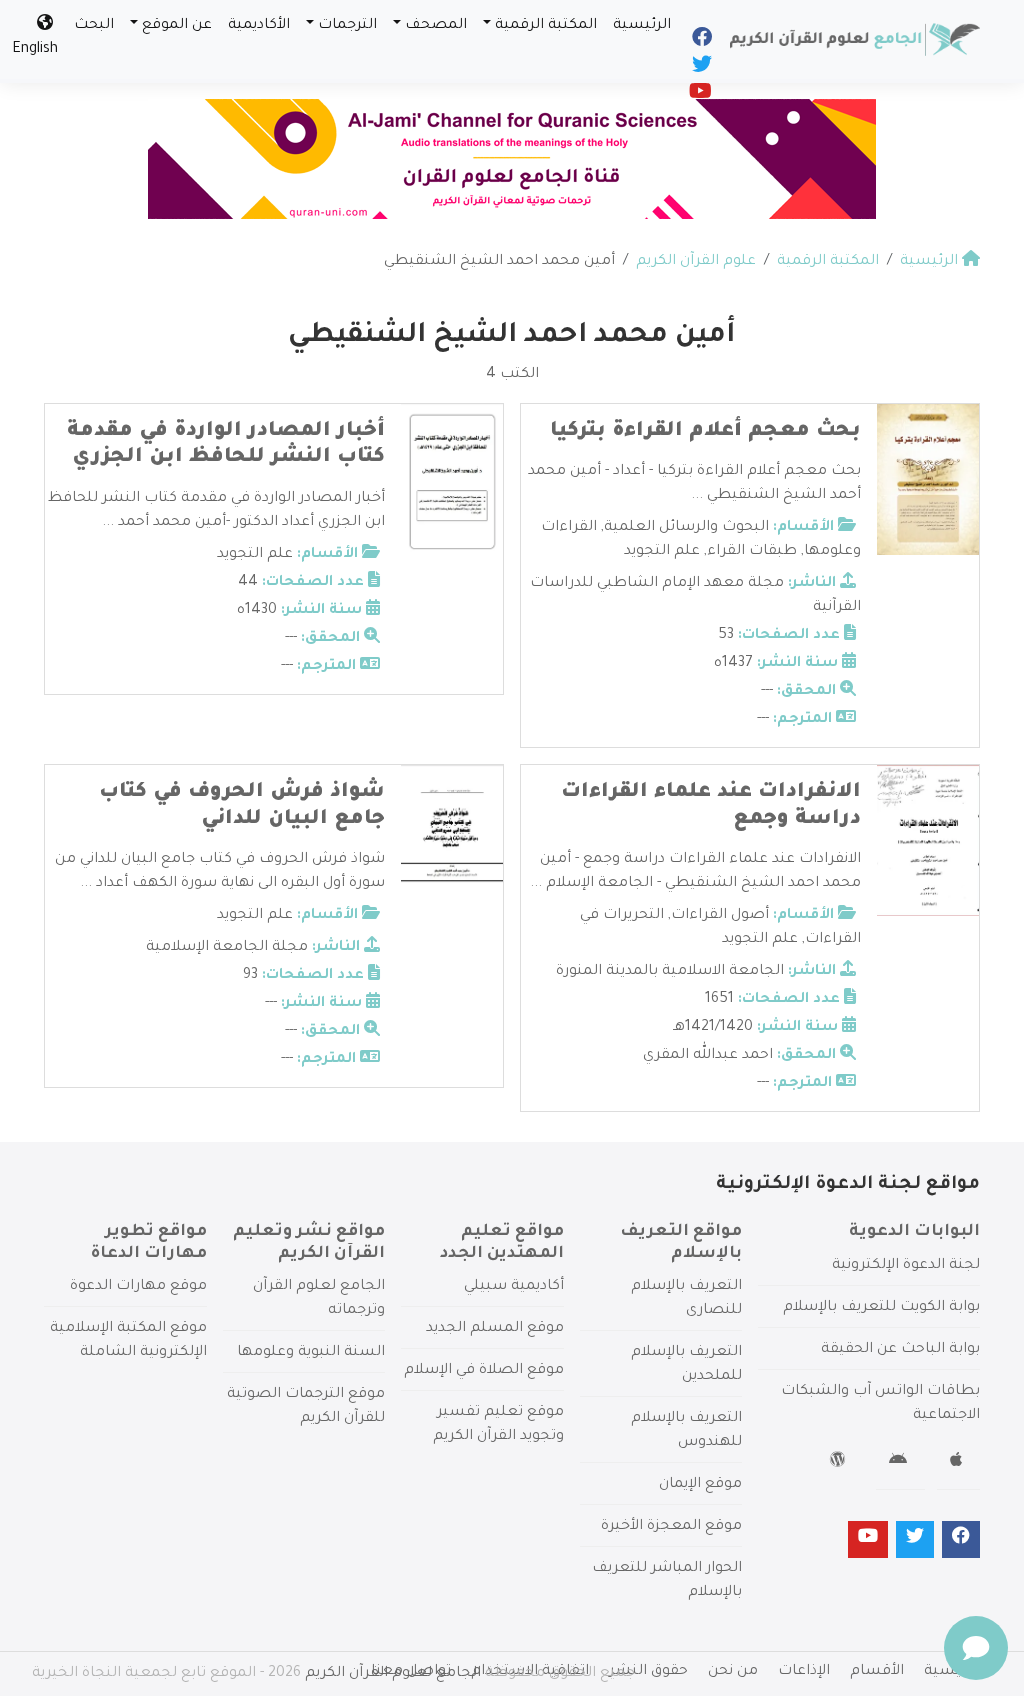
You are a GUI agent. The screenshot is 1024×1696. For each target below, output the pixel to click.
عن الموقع (177, 26)
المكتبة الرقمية (546, 26)
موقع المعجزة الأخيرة (671, 1527)
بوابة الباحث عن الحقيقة (900, 1350)
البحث (94, 26)
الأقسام (877, 1672)
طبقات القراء (752, 552)
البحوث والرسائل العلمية (686, 528)
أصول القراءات (720, 916)
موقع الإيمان (700, 1485)
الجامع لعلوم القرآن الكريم (393, 1674)
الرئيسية (642, 26)
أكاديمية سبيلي (514, 1287)
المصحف (436, 26)
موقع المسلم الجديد (495, 1329)
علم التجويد (662, 552)
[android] (900, 1463)
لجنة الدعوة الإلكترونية (906, 1266)
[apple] (958, 1463)
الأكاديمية (259, 26)
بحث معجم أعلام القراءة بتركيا (705, 432)
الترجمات (347, 26)
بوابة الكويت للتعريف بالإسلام (881, 1308)
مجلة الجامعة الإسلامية (227, 948)
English (35, 50)
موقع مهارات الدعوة (138, 1287)
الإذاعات (804, 1672)
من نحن (733, 1672)
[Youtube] (699, 96)
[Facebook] (700, 42)
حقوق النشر (648, 1672)
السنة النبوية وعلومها (311, 1353)
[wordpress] (840, 1463)
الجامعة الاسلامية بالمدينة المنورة (670, 972)
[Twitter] (700, 69)
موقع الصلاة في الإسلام (484, 1371)
